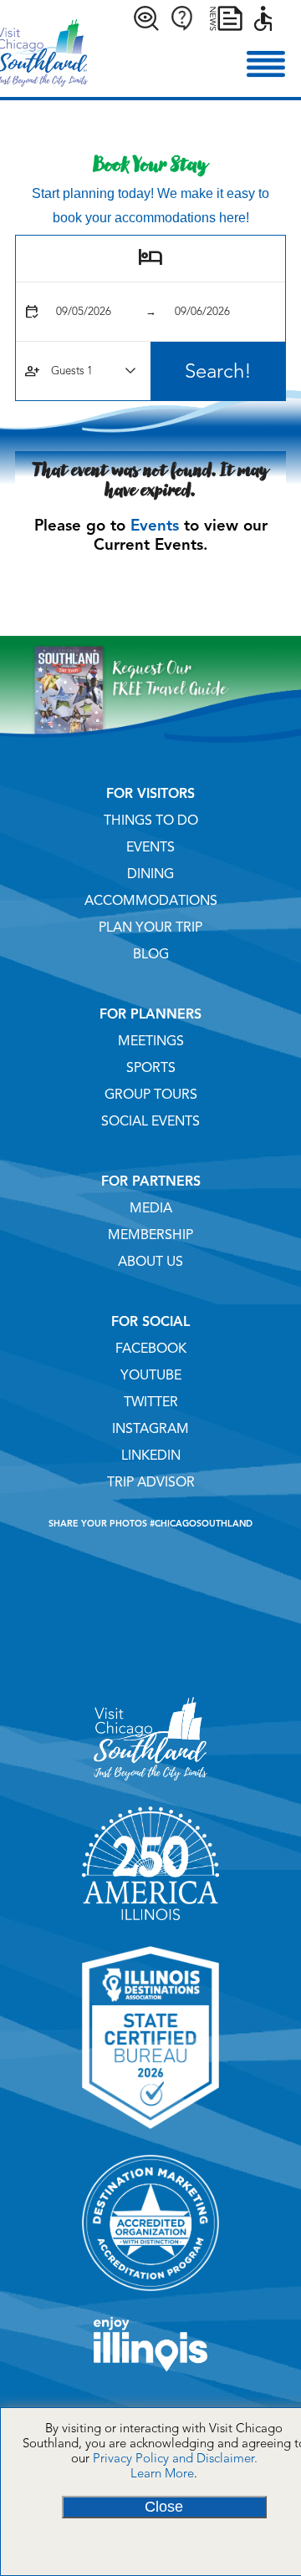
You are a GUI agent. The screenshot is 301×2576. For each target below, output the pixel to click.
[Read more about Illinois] (150, 2377)
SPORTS (151, 1068)
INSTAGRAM (150, 1429)
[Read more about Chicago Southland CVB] (150, 1786)
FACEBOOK (151, 1349)
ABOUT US (150, 1262)
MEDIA (151, 1208)
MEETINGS (151, 1041)
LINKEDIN (151, 1456)
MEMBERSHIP (150, 1235)
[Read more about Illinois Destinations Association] (150, 2135)
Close (164, 2507)
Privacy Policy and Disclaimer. (175, 2458)
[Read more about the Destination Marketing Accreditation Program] (150, 2297)
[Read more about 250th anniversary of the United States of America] (150, 1926)
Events (155, 525)
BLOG (151, 954)
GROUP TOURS (151, 1095)
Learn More (162, 2473)
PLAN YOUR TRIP (150, 927)
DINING (150, 874)
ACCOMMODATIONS (151, 901)
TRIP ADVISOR (151, 1482)
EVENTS (150, 847)
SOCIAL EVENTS (150, 1121)
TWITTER (151, 1402)
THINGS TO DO (151, 821)
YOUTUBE (151, 1375)
